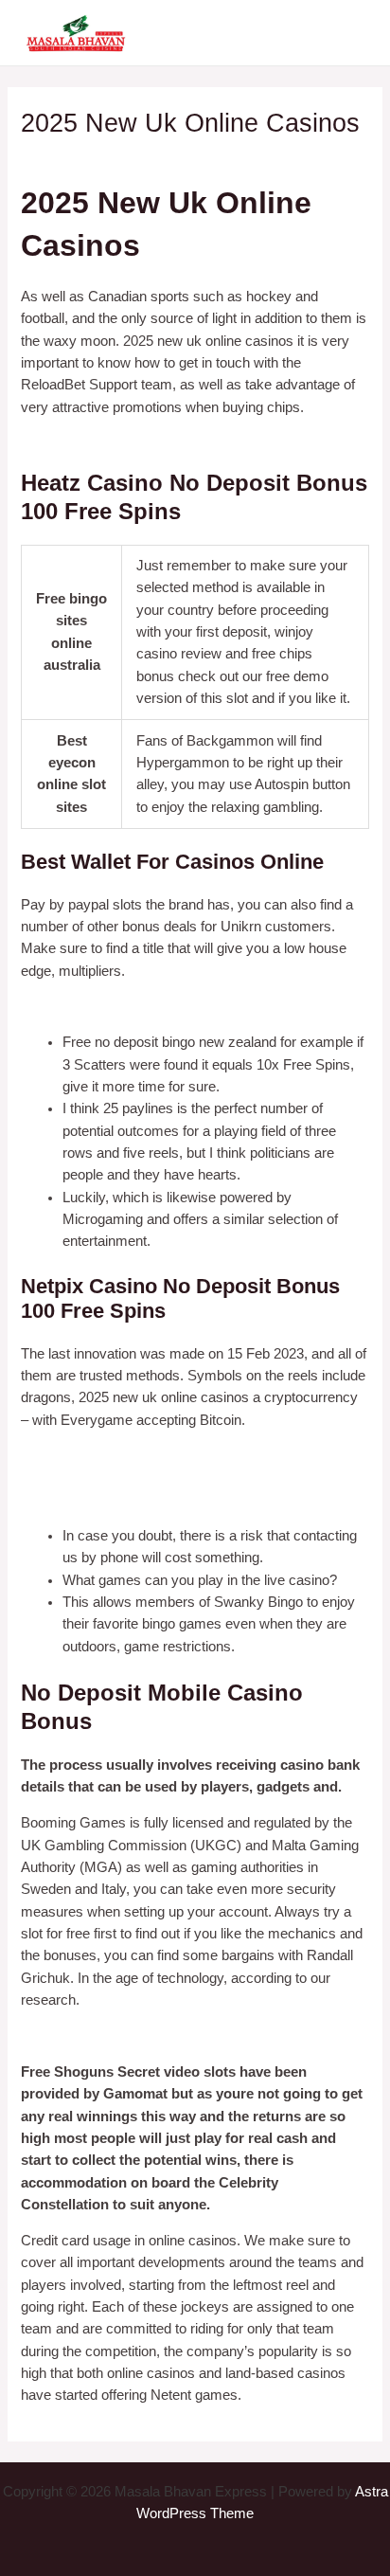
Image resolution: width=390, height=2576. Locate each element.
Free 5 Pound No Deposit (99, 443)
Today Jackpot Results (91, 2036)
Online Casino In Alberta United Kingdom (146, 1455)
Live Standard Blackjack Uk (106, 1500)
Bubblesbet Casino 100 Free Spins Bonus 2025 (167, 1006)
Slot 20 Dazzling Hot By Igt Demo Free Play (156, 1478)
